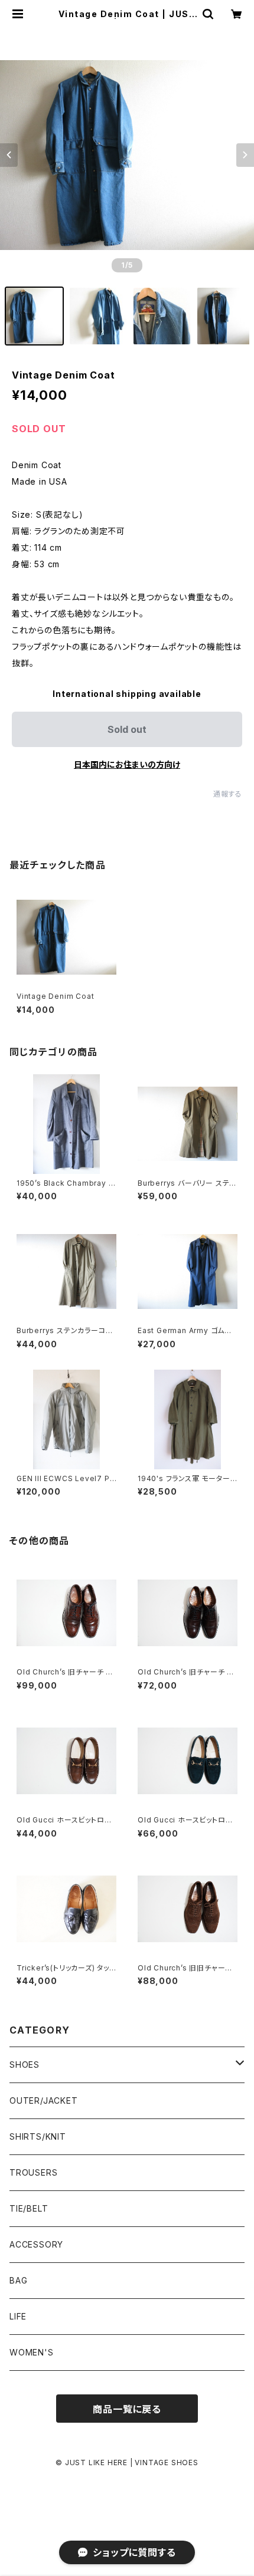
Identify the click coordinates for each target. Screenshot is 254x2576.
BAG (18, 2280)
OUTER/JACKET (44, 2100)
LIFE (18, 2316)
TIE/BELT (29, 2208)
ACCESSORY (36, 2244)
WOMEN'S (32, 2352)
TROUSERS (33, 2172)
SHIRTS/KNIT (38, 2136)
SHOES (25, 2065)
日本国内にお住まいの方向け (127, 764)
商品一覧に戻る (127, 2409)
